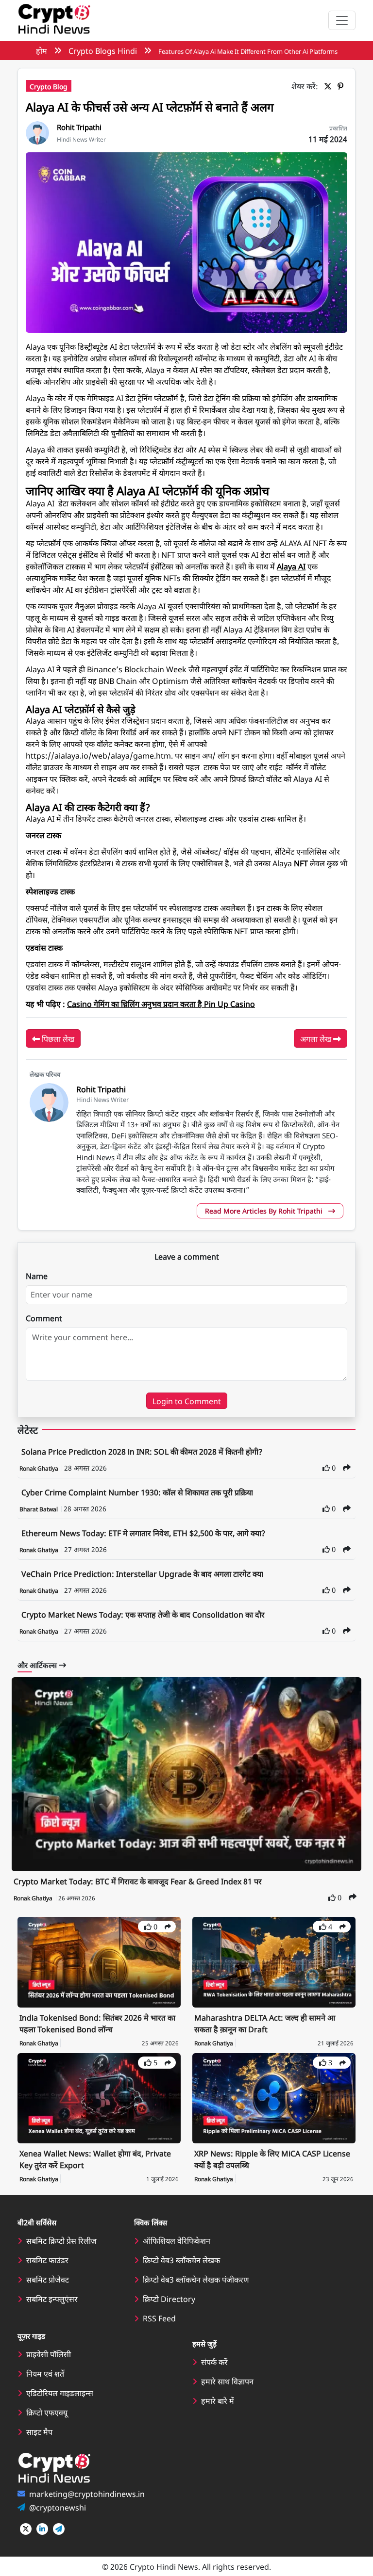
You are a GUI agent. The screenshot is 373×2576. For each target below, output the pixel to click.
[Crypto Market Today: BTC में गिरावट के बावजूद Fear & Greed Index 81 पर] (186, 1774)
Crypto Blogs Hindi (103, 50)
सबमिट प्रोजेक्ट (48, 2279)
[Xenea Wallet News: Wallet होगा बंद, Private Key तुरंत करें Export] (99, 2097)
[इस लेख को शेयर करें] (347, 1467)
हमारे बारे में (218, 2400)
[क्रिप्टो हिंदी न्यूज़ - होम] (54, 20)
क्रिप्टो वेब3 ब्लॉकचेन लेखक (181, 2260)
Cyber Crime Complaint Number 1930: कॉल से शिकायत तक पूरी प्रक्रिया (137, 1492)
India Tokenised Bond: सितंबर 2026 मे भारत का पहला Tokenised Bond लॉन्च (97, 2023)
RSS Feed (159, 2318)
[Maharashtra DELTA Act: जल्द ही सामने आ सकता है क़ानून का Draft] (274, 1961)
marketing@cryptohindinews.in (87, 2494)
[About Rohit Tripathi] (37, 131)
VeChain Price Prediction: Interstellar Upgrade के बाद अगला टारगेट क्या (142, 1573)
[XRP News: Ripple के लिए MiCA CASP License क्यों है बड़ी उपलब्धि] (274, 2097)
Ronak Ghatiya (40, 1468)
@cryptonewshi (58, 2507)
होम (42, 50)
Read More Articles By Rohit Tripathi (265, 1211)
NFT (301, 863)
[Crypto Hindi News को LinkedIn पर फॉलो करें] (42, 2529)
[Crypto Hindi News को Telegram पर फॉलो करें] (59, 2529)
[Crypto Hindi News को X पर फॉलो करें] (26, 2529)
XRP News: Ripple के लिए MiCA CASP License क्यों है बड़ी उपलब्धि (272, 2159)
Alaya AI (291, 566)
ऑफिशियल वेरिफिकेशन (177, 2240)
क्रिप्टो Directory (169, 2299)
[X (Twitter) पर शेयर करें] (330, 86)
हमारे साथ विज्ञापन (227, 2381)
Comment (44, 1318)
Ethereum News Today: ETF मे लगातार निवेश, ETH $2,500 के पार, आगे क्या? (143, 1533)
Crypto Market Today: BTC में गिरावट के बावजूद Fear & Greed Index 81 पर (138, 1881)
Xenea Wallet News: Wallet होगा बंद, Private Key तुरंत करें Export (95, 2159)
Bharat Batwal (39, 1509)
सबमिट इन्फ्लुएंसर (52, 2299)
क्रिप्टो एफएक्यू (47, 2412)
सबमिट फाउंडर (47, 2260)
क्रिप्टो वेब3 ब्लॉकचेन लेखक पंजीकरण (196, 2279)
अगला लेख (317, 1038)
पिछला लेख (57, 1038)
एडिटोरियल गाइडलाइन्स (60, 2393)
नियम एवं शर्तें (45, 2373)
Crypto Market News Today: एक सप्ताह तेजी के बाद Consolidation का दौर (143, 1614)
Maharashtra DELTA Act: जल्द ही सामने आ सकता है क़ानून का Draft (265, 2023)
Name (37, 1276)
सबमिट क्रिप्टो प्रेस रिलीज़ (61, 2240)
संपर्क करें (214, 2362)
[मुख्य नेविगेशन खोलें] (342, 20)
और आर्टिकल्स (38, 1665)
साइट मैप (39, 2431)
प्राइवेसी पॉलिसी (49, 2354)
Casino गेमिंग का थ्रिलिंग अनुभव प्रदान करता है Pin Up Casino (161, 1004)
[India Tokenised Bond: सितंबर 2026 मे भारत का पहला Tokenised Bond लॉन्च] (99, 1961)
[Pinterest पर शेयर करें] (342, 86)
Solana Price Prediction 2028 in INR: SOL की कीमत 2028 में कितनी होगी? (142, 1451)
